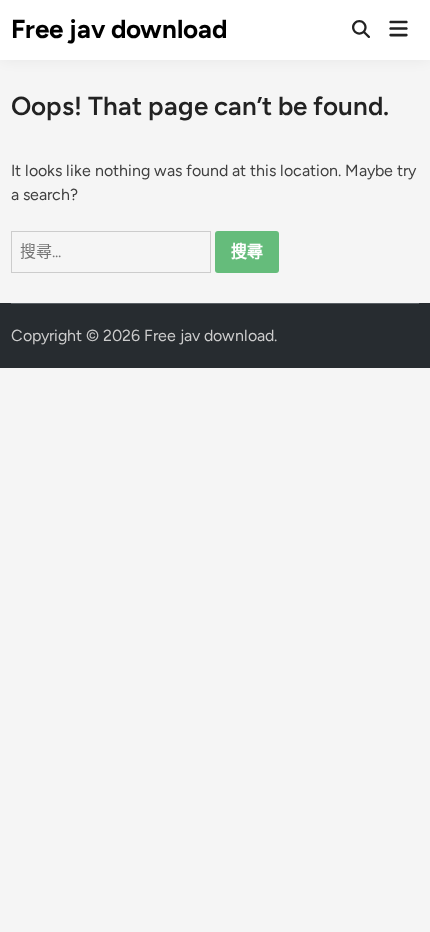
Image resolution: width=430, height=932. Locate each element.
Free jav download (119, 29)
